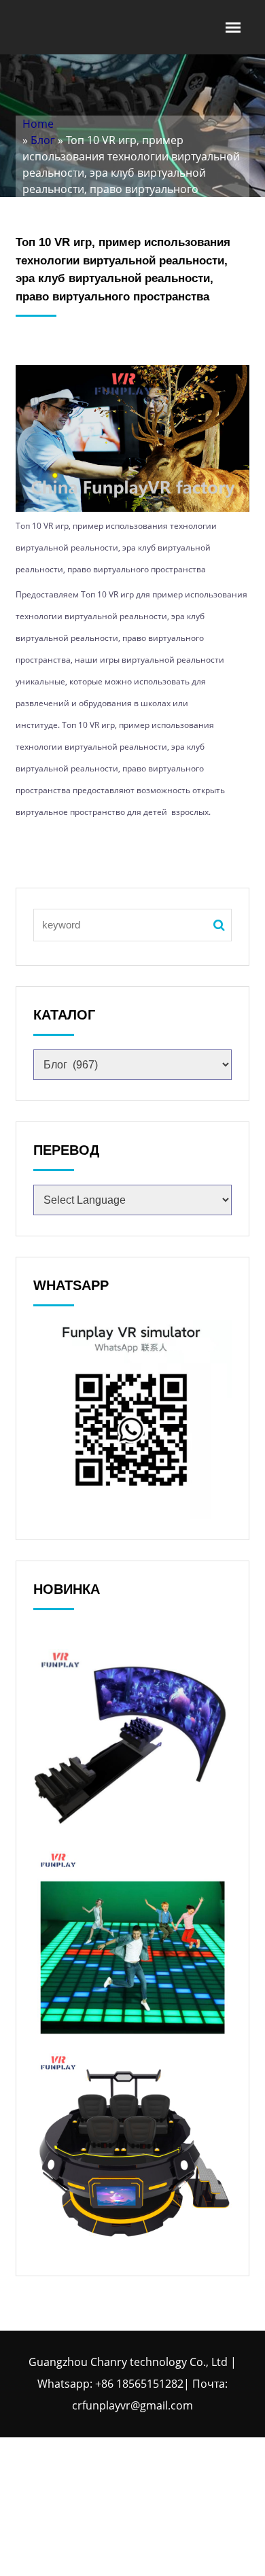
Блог (43, 140)
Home (38, 124)
